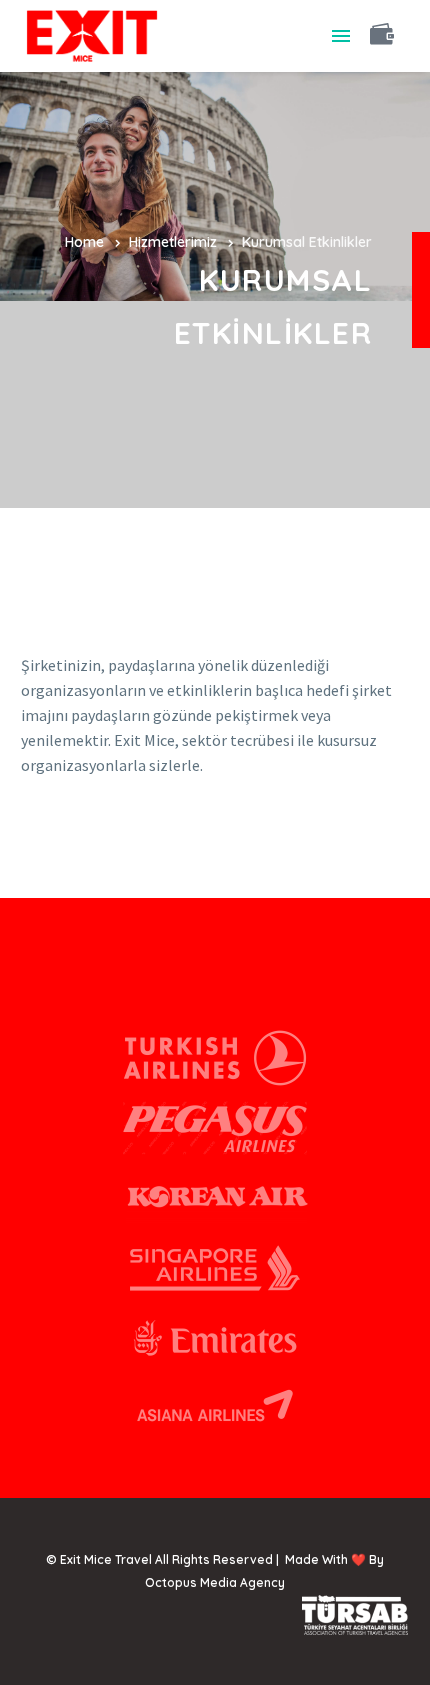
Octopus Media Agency (215, 1582)
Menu (341, 36)
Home (84, 242)
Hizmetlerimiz (173, 242)
